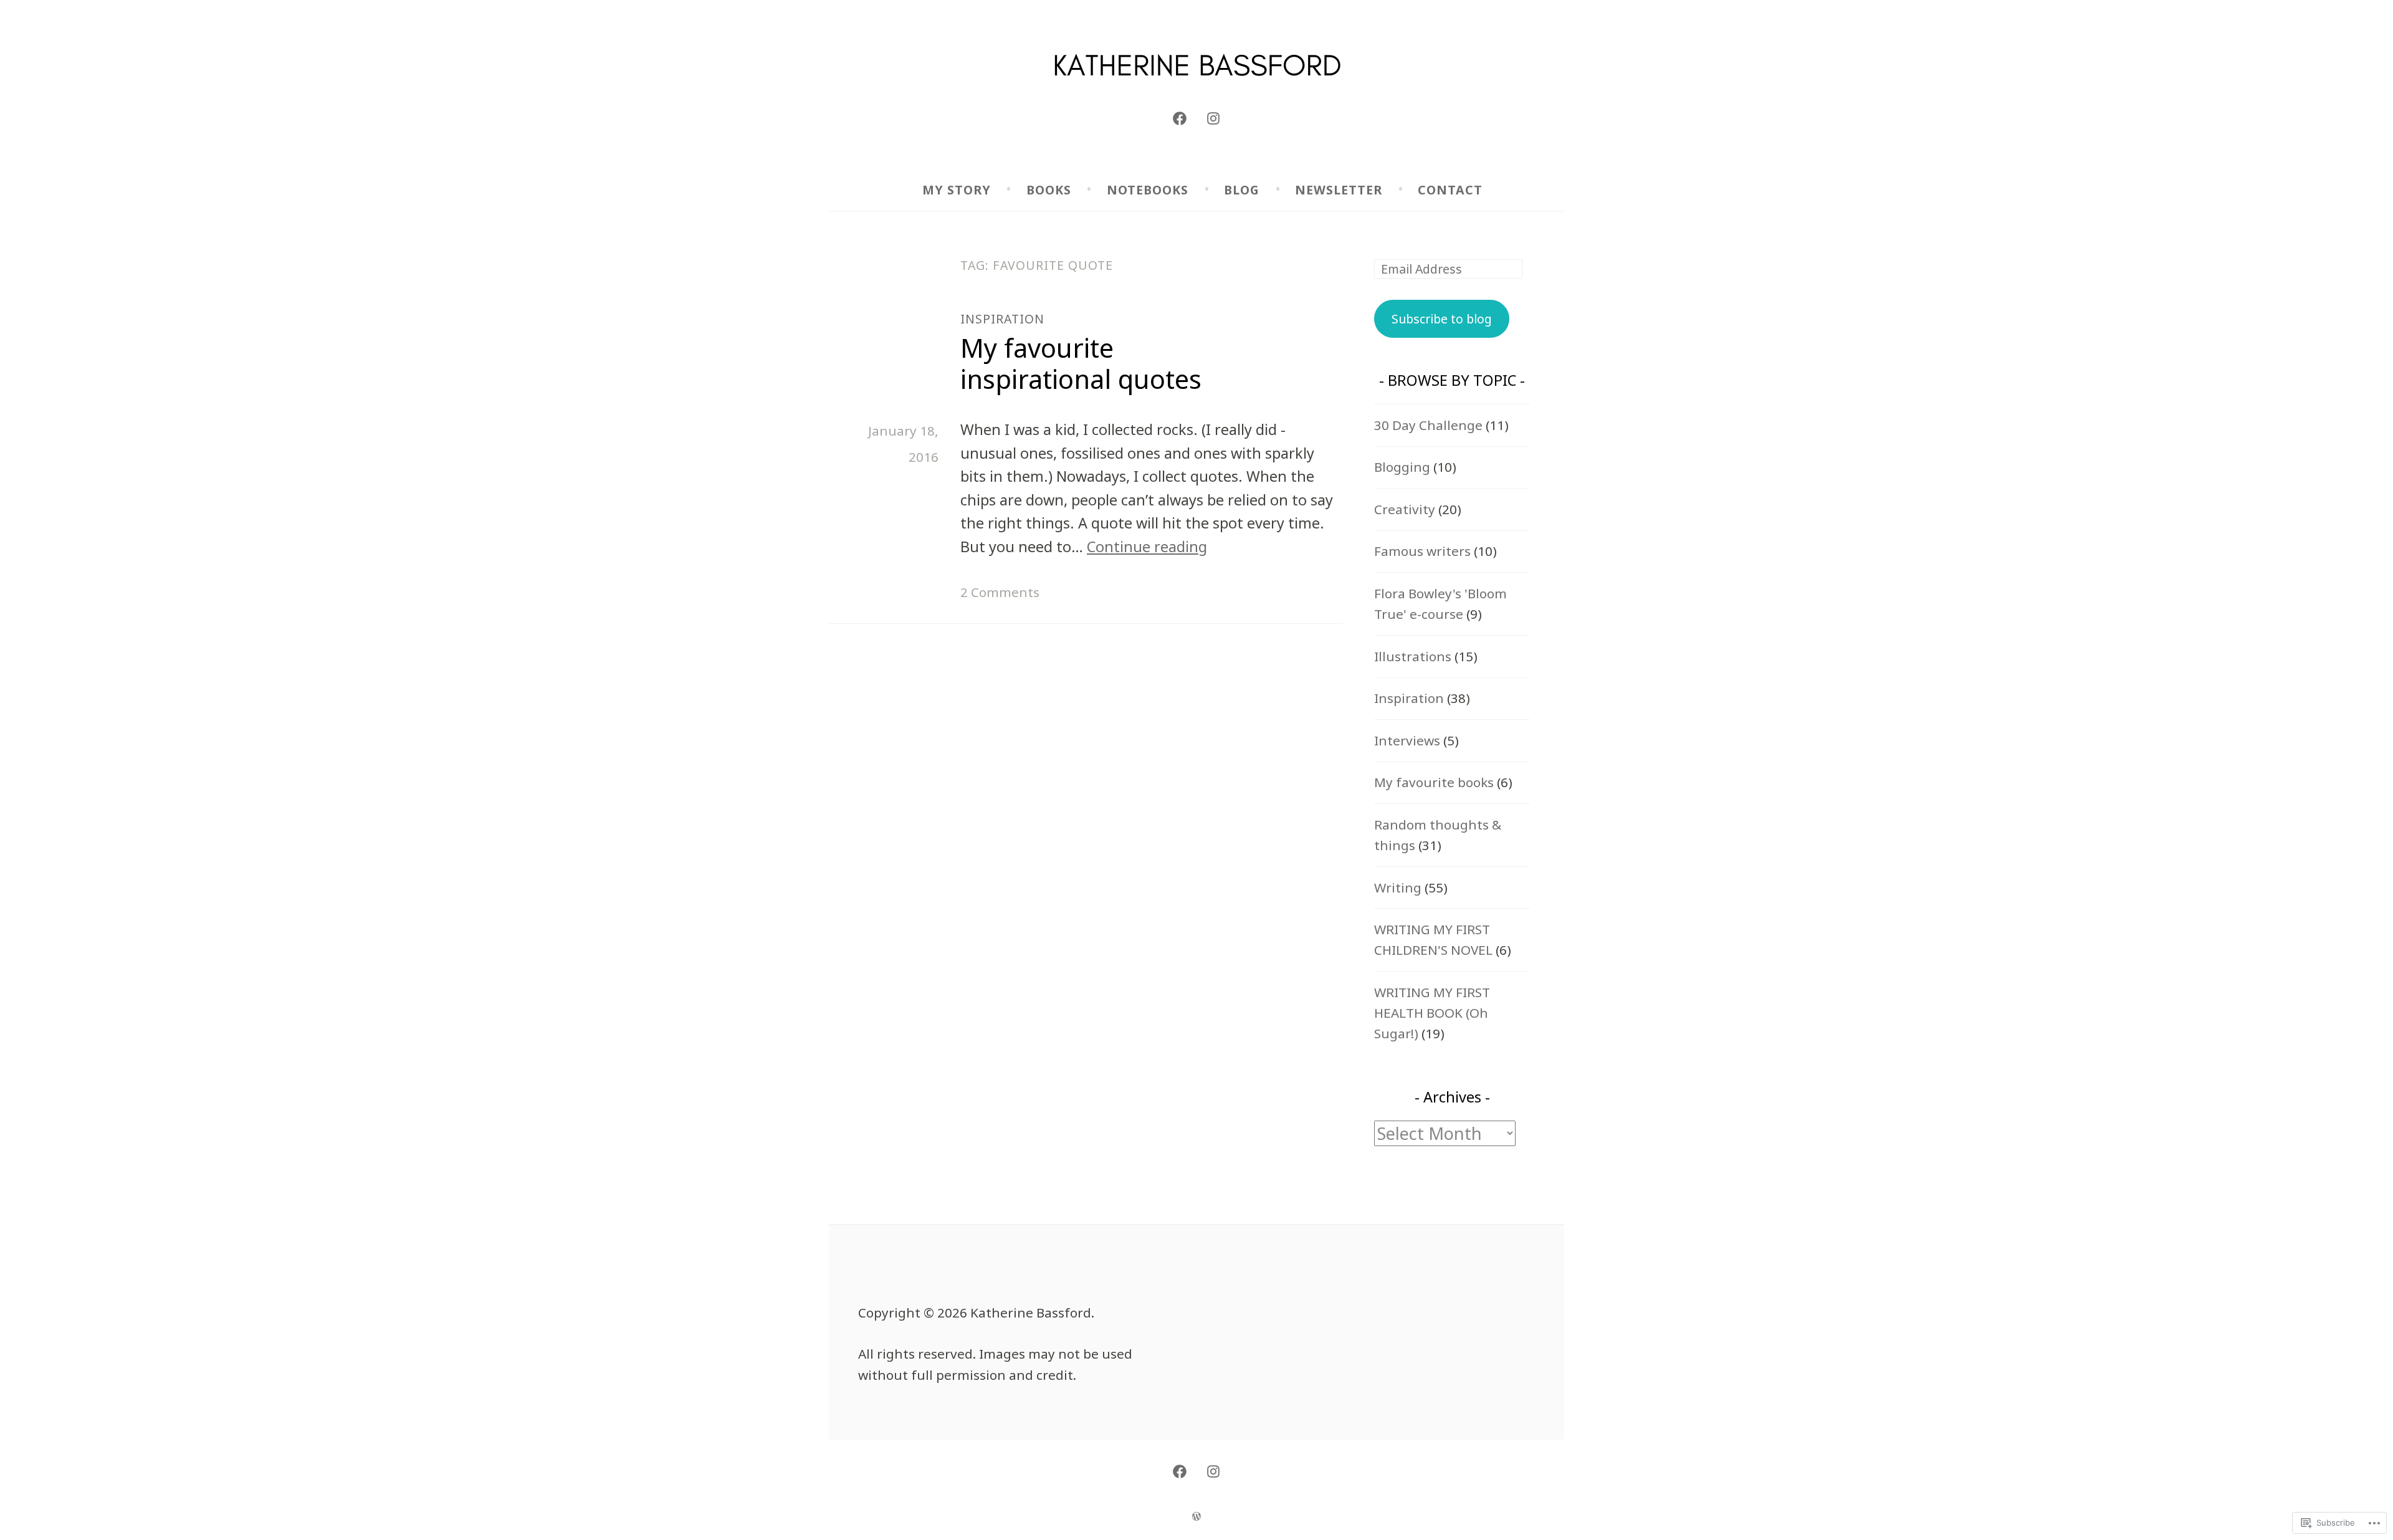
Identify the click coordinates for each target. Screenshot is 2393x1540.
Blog (1242, 190)
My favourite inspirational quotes (1081, 363)
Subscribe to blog (1442, 319)
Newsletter (1339, 190)
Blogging (1402, 467)
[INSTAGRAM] (1213, 1471)
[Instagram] (1213, 118)
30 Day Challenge (1428, 425)
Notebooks (1148, 190)
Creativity (1405, 509)
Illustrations (1413, 656)
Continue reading (1147, 547)
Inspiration (1002, 319)
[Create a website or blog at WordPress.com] (1196, 1515)
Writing (1398, 887)
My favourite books (1434, 782)
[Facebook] (1180, 118)
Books (1049, 190)
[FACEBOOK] (1180, 1471)
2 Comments (1000, 592)
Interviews (1407, 740)
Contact (1450, 190)
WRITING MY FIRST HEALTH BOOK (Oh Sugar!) (1432, 1013)
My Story (957, 190)
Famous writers (1422, 551)
